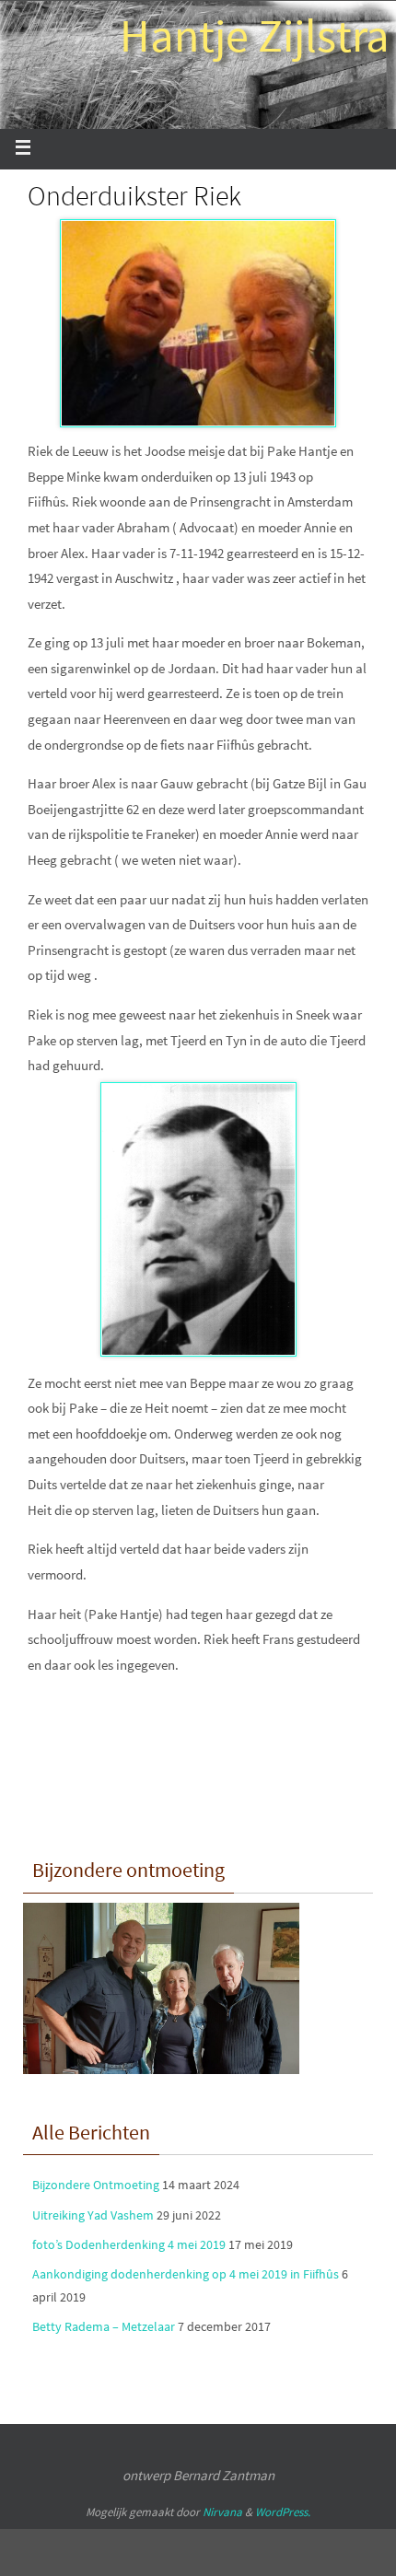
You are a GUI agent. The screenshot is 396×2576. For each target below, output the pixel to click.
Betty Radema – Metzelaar (104, 2326)
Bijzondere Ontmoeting (96, 2185)
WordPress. (283, 2512)
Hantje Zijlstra (255, 36)
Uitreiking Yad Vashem (93, 2215)
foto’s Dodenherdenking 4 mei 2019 (129, 2244)
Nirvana (222, 2512)
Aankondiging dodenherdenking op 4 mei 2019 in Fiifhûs (186, 2274)
